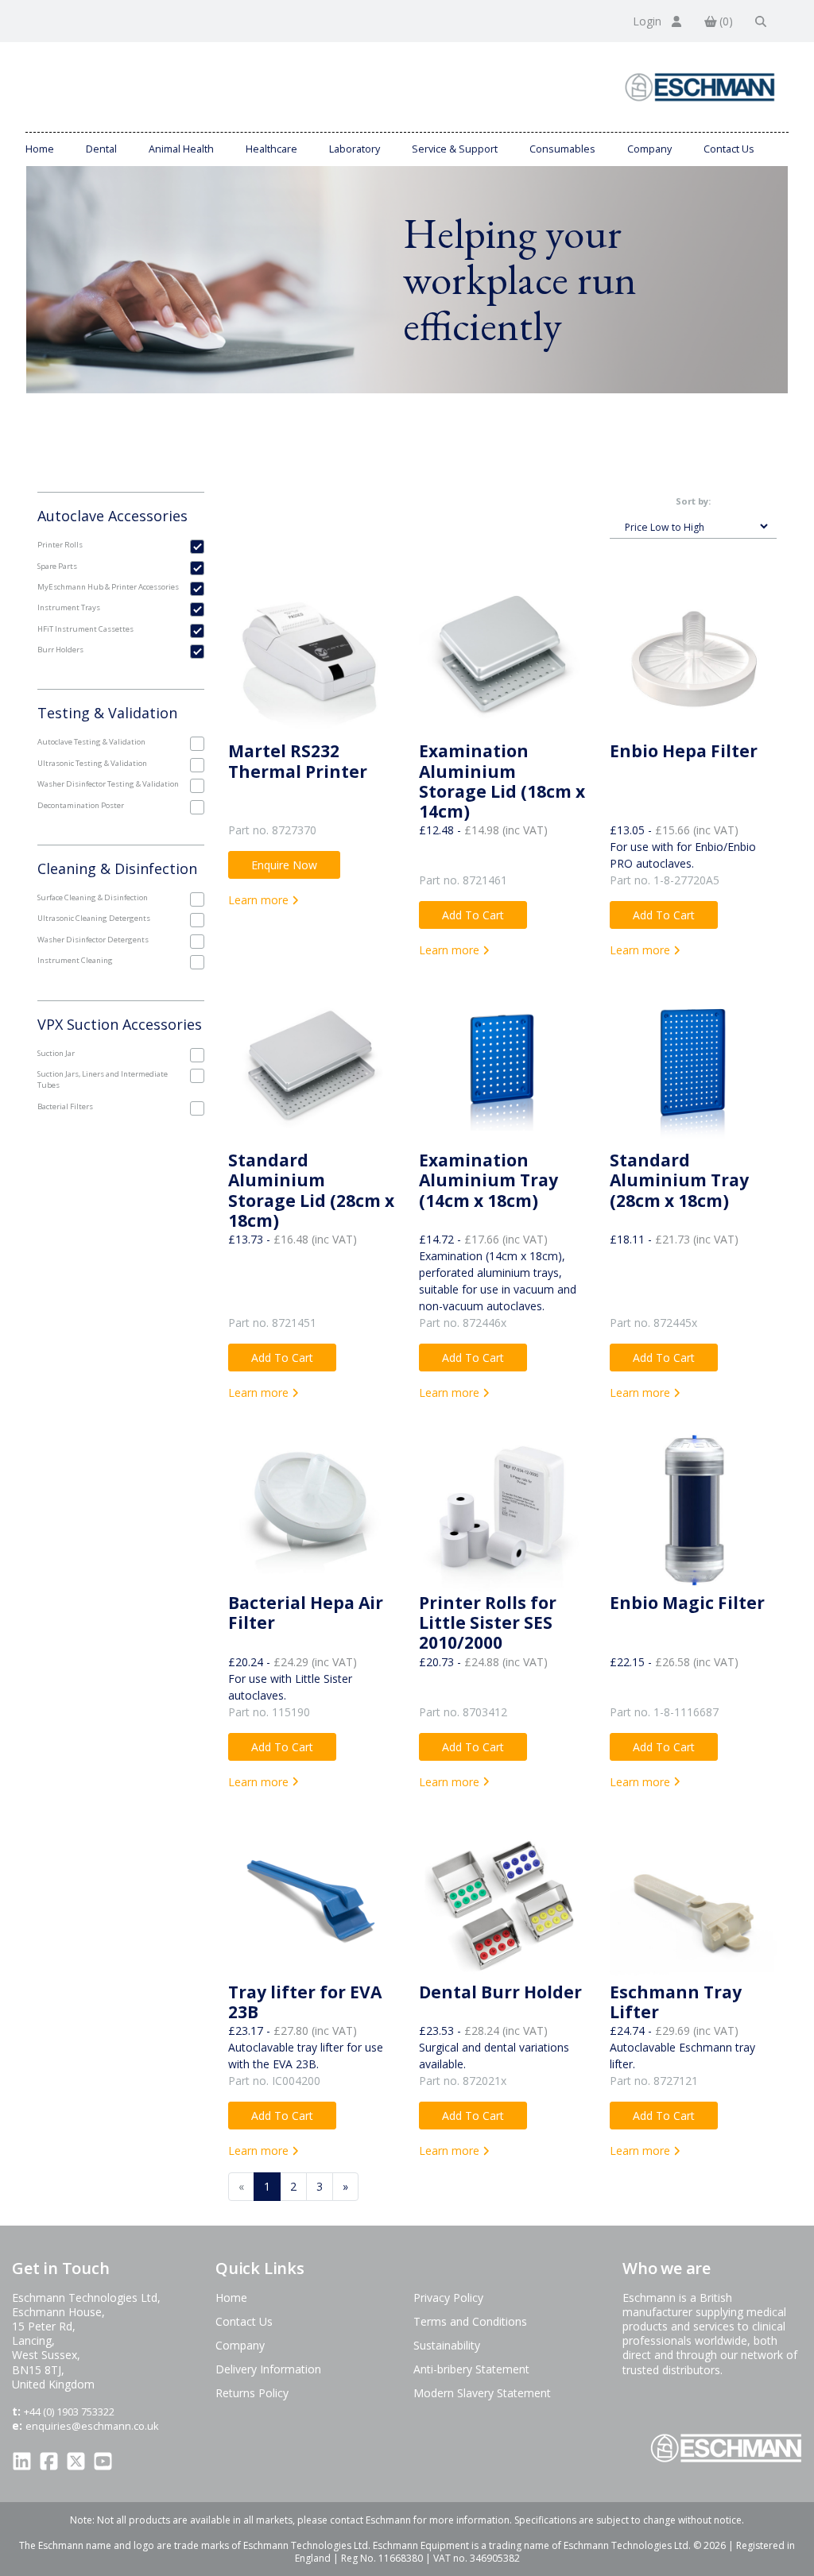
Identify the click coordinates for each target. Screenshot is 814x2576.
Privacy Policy (448, 2298)
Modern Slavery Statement (482, 2393)
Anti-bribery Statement (471, 2369)
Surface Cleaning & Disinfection (93, 897)
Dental (101, 149)
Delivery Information (268, 2369)
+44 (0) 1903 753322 (69, 2412)
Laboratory (355, 149)
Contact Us (729, 149)
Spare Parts (57, 566)
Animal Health (181, 149)
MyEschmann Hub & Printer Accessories (108, 587)
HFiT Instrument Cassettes (85, 629)
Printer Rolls (60, 545)
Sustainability (447, 2345)
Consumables (562, 149)
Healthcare (271, 149)
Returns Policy (252, 2393)
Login (649, 21)
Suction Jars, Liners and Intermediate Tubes (103, 1079)
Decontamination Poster (81, 805)
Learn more (260, 900)
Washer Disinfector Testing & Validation (108, 784)
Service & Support (455, 149)
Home (40, 149)
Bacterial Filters (65, 1106)
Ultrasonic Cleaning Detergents (94, 918)
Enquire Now (284, 865)
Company (649, 149)
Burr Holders (60, 650)
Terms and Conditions (470, 2321)
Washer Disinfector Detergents (93, 940)
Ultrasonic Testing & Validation (92, 763)
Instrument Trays (69, 607)
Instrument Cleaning (75, 960)
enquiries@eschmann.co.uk (92, 2426)
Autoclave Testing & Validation (91, 742)
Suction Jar (56, 1053)
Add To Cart (473, 915)
